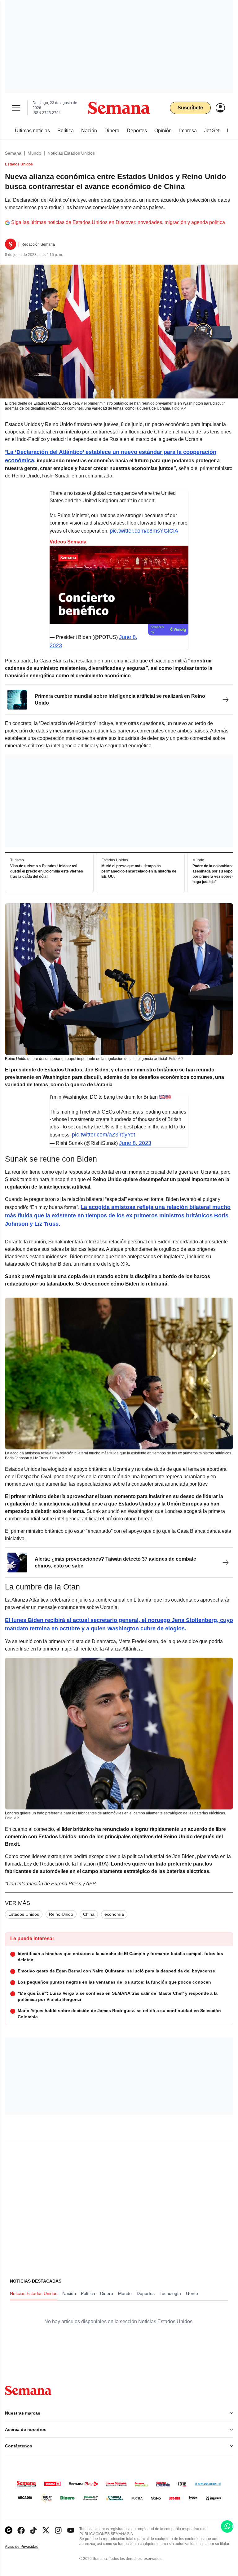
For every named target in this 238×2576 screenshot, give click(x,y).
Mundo (34, 153)
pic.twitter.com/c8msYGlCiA (144, 531)
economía (114, 1914)
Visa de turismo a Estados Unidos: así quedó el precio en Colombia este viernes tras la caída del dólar (47, 871)
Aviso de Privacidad (28, 2547)
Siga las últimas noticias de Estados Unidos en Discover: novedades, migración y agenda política (118, 222)
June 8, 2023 (135, 1143)
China (89, 1914)
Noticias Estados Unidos (71, 153)
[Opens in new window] (21, 2530)
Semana (13, 153)
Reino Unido (61, 1914)
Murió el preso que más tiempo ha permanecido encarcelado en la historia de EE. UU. (139, 871)
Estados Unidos (24, 1914)
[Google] (9, 2530)
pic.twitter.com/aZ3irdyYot (104, 1135)
